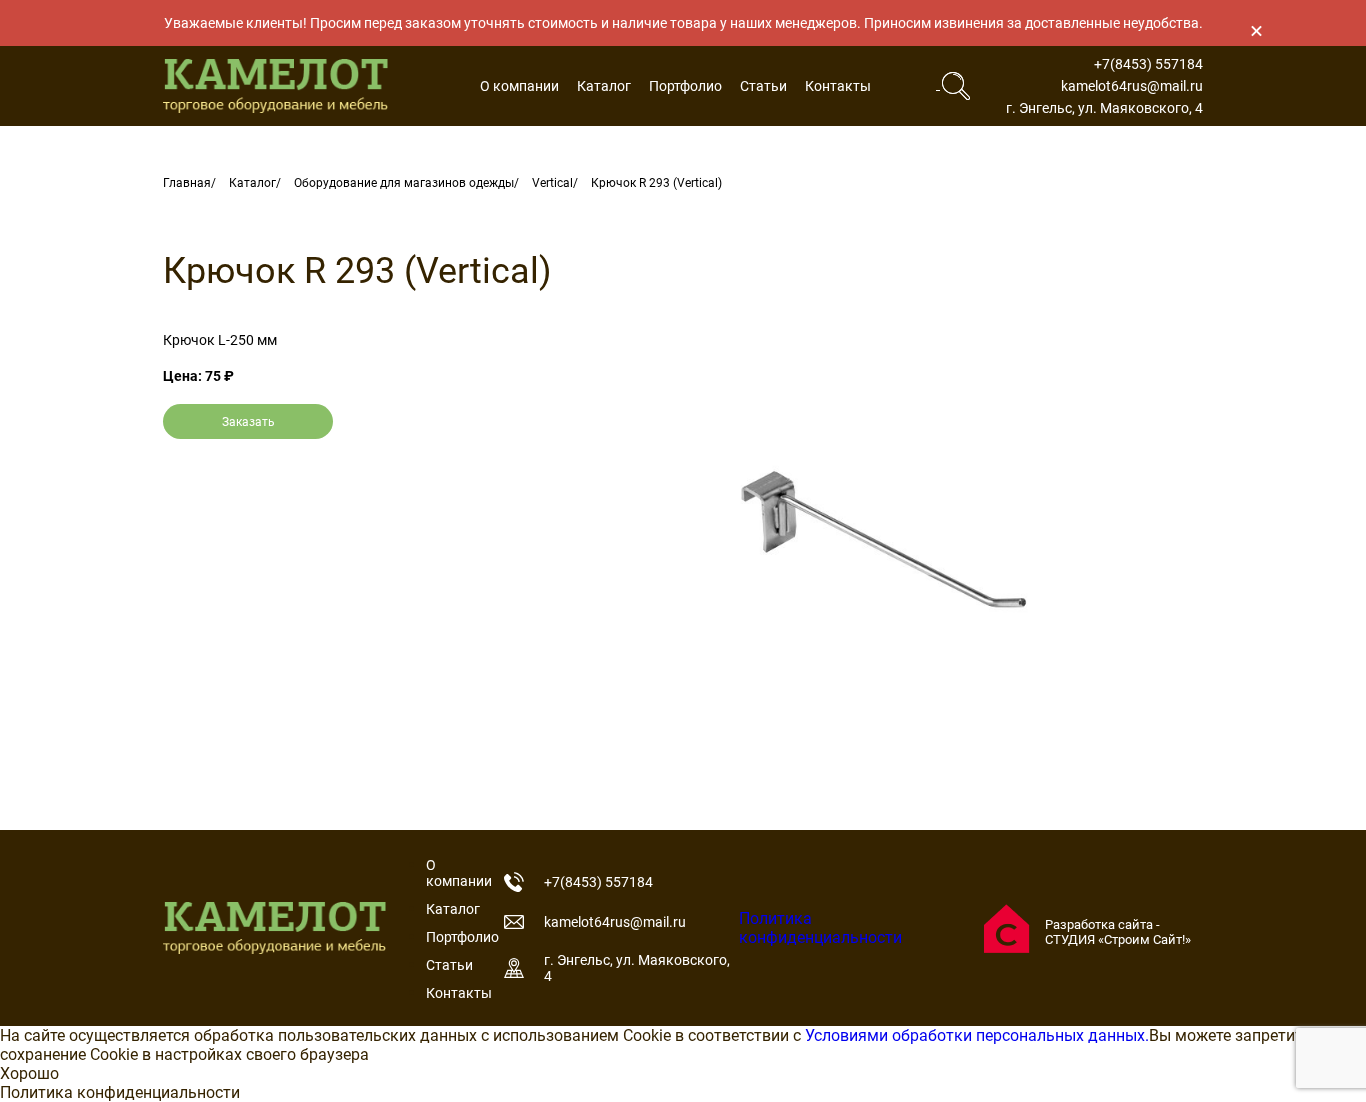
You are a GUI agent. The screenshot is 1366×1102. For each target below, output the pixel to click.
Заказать (248, 422)
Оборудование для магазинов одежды (404, 183)
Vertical (552, 183)
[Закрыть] (1256, 30)
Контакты (838, 86)
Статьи (763, 86)
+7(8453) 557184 (1148, 64)
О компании (519, 86)
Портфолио (685, 86)
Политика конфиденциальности (820, 928)
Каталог (604, 86)
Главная (187, 183)
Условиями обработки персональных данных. (977, 1035)
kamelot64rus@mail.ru (1132, 86)
